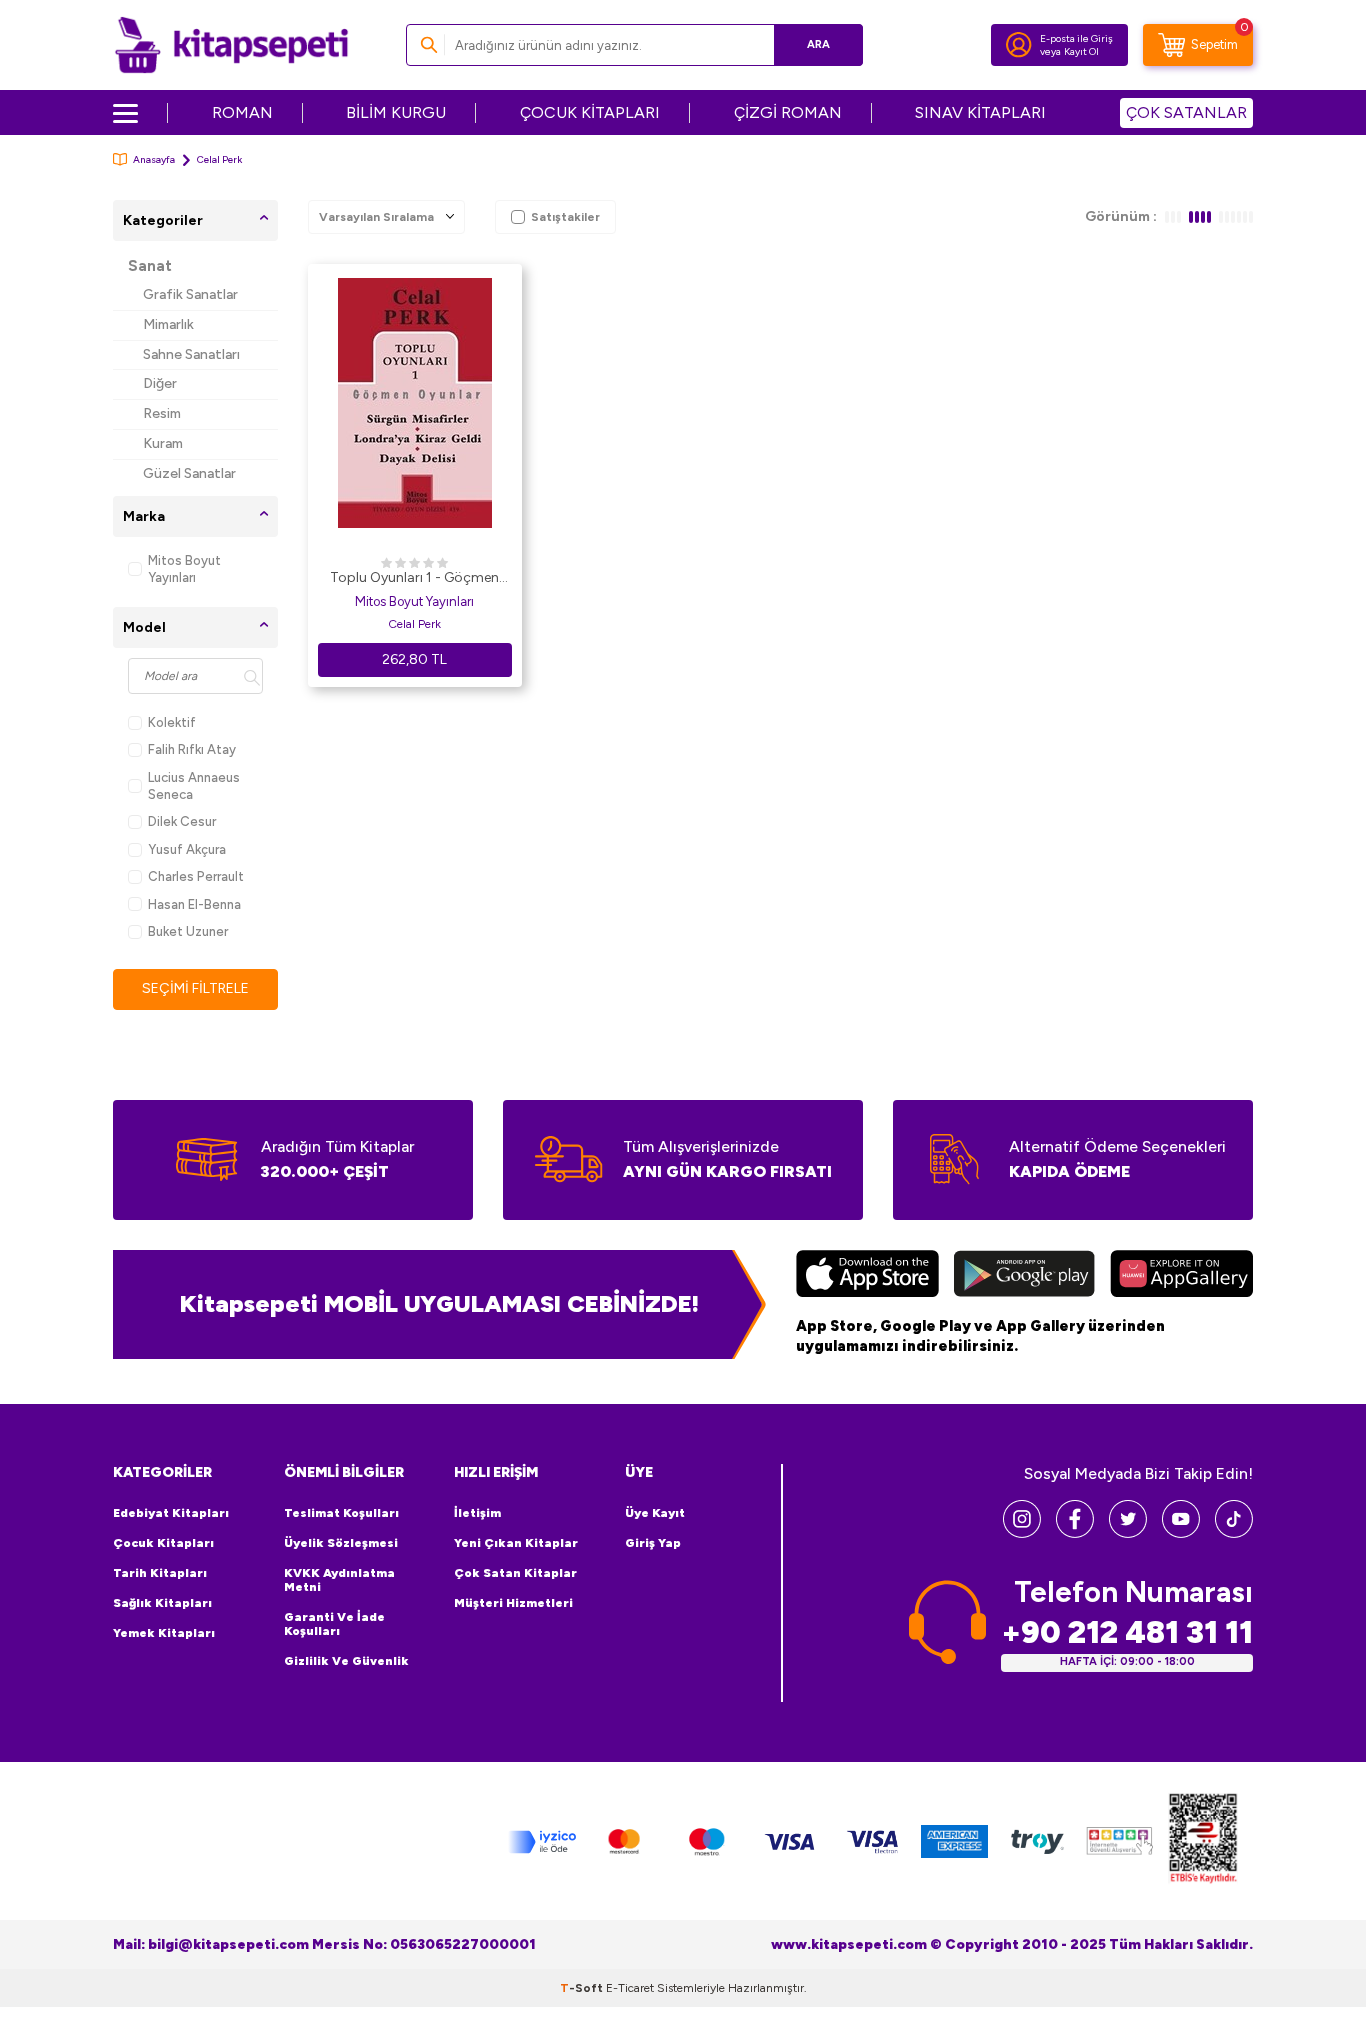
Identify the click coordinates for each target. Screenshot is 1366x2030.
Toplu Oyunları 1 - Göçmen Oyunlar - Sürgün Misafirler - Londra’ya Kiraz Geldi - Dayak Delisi (415, 579)
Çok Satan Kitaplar (515, 1573)
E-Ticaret (630, 1988)
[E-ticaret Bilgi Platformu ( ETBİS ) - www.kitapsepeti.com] (1203, 1841)
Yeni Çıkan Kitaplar (516, 1543)
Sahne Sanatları (191, 354)
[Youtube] (1181, 1532)
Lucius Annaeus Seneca (194, 786)
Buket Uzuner (188, 931)
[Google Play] (1024, 1276)
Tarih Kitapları (160, 1573)
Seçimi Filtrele (195, 988)
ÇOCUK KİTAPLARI (590, 112)
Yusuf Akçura (187, 849)
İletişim (477, 1513)
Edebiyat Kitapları (171, 1513)
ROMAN (242, 112)
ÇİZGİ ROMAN (788, 112)
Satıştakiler (565, 217)
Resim (162, 413)
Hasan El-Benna (194, 904)
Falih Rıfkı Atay (192, 749)
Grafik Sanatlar (190, 294)
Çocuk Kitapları (163, 1543)
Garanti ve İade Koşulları (334, 1624)
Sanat (150, 266)
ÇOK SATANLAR (1186, 112)
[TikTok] (1234, 1532)
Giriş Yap (653, 1543)
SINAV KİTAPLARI (980, 112)
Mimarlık (168, 324)
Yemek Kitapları (164, 1633)
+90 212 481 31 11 (1127, 1632)
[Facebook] (1075, 1532)
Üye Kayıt (655, 1513)
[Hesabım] (1019, 45)
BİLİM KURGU (396, 112)
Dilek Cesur (182, 821)
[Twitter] (1128, 1532)
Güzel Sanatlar (189, 473)
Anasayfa (154, 159)
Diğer (160, 383)
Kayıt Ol (1081, 51)
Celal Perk (414, 624)
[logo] (231, 45)
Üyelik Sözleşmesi (341, 1543)
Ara (818, 44)
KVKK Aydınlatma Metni (339, 1580)
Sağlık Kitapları (162, 1603)
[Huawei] (1181, 1276)
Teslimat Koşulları (341, 1513)
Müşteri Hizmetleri (513, 1603)
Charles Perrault (196, 876)
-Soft (583, 1988)
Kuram (163, 443)
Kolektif (172, 722)
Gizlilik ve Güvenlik (346, 1661)
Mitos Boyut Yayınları (184, 569)
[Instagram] (1022, 1532)
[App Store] (867, 1276)
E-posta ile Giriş (1076, 38)
